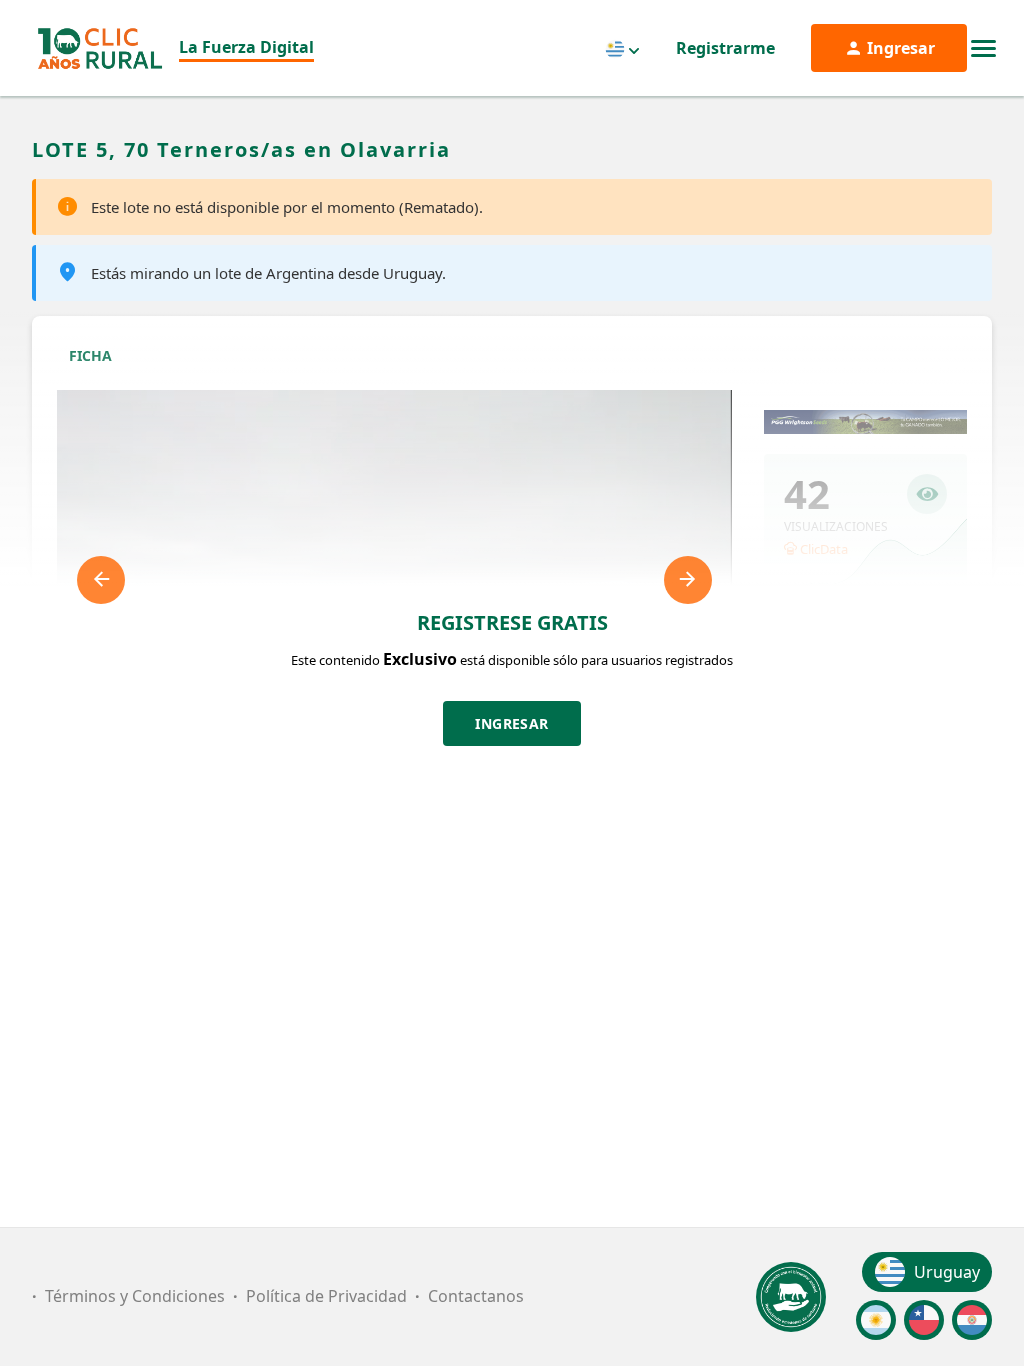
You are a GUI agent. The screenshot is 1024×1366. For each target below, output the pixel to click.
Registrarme (725, 48)
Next (688, 580)
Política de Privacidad (326, 1296)
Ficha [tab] (90, 355)
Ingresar (512, 723)
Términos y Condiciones (135, 1296)
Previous (101, 580)
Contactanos (476, 1296)
